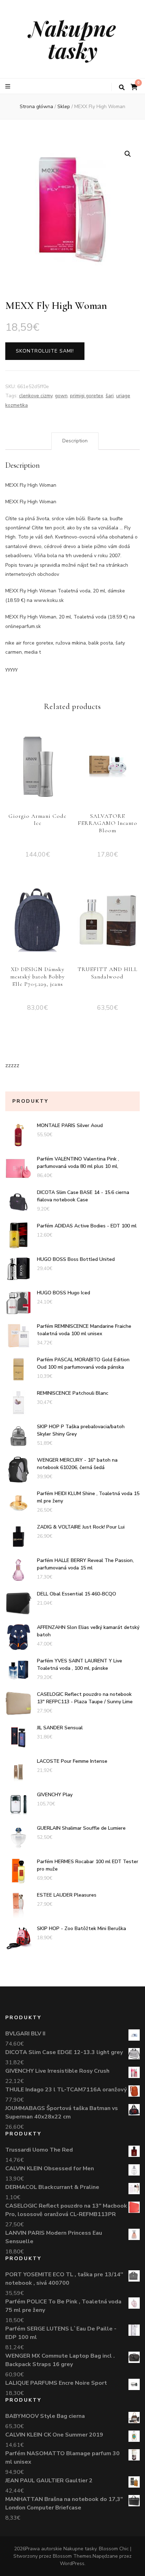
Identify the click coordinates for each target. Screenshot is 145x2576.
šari (110, 396)
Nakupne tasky (72, 39)
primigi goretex (87, 396)
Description (75, 441)
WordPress (72, 2563)
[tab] (75, 441)
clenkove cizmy (36, 396)
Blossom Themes (72, 2556)
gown (61, 396)
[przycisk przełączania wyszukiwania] (122, 88)
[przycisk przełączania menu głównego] (9, 86)
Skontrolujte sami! (45, 351)
